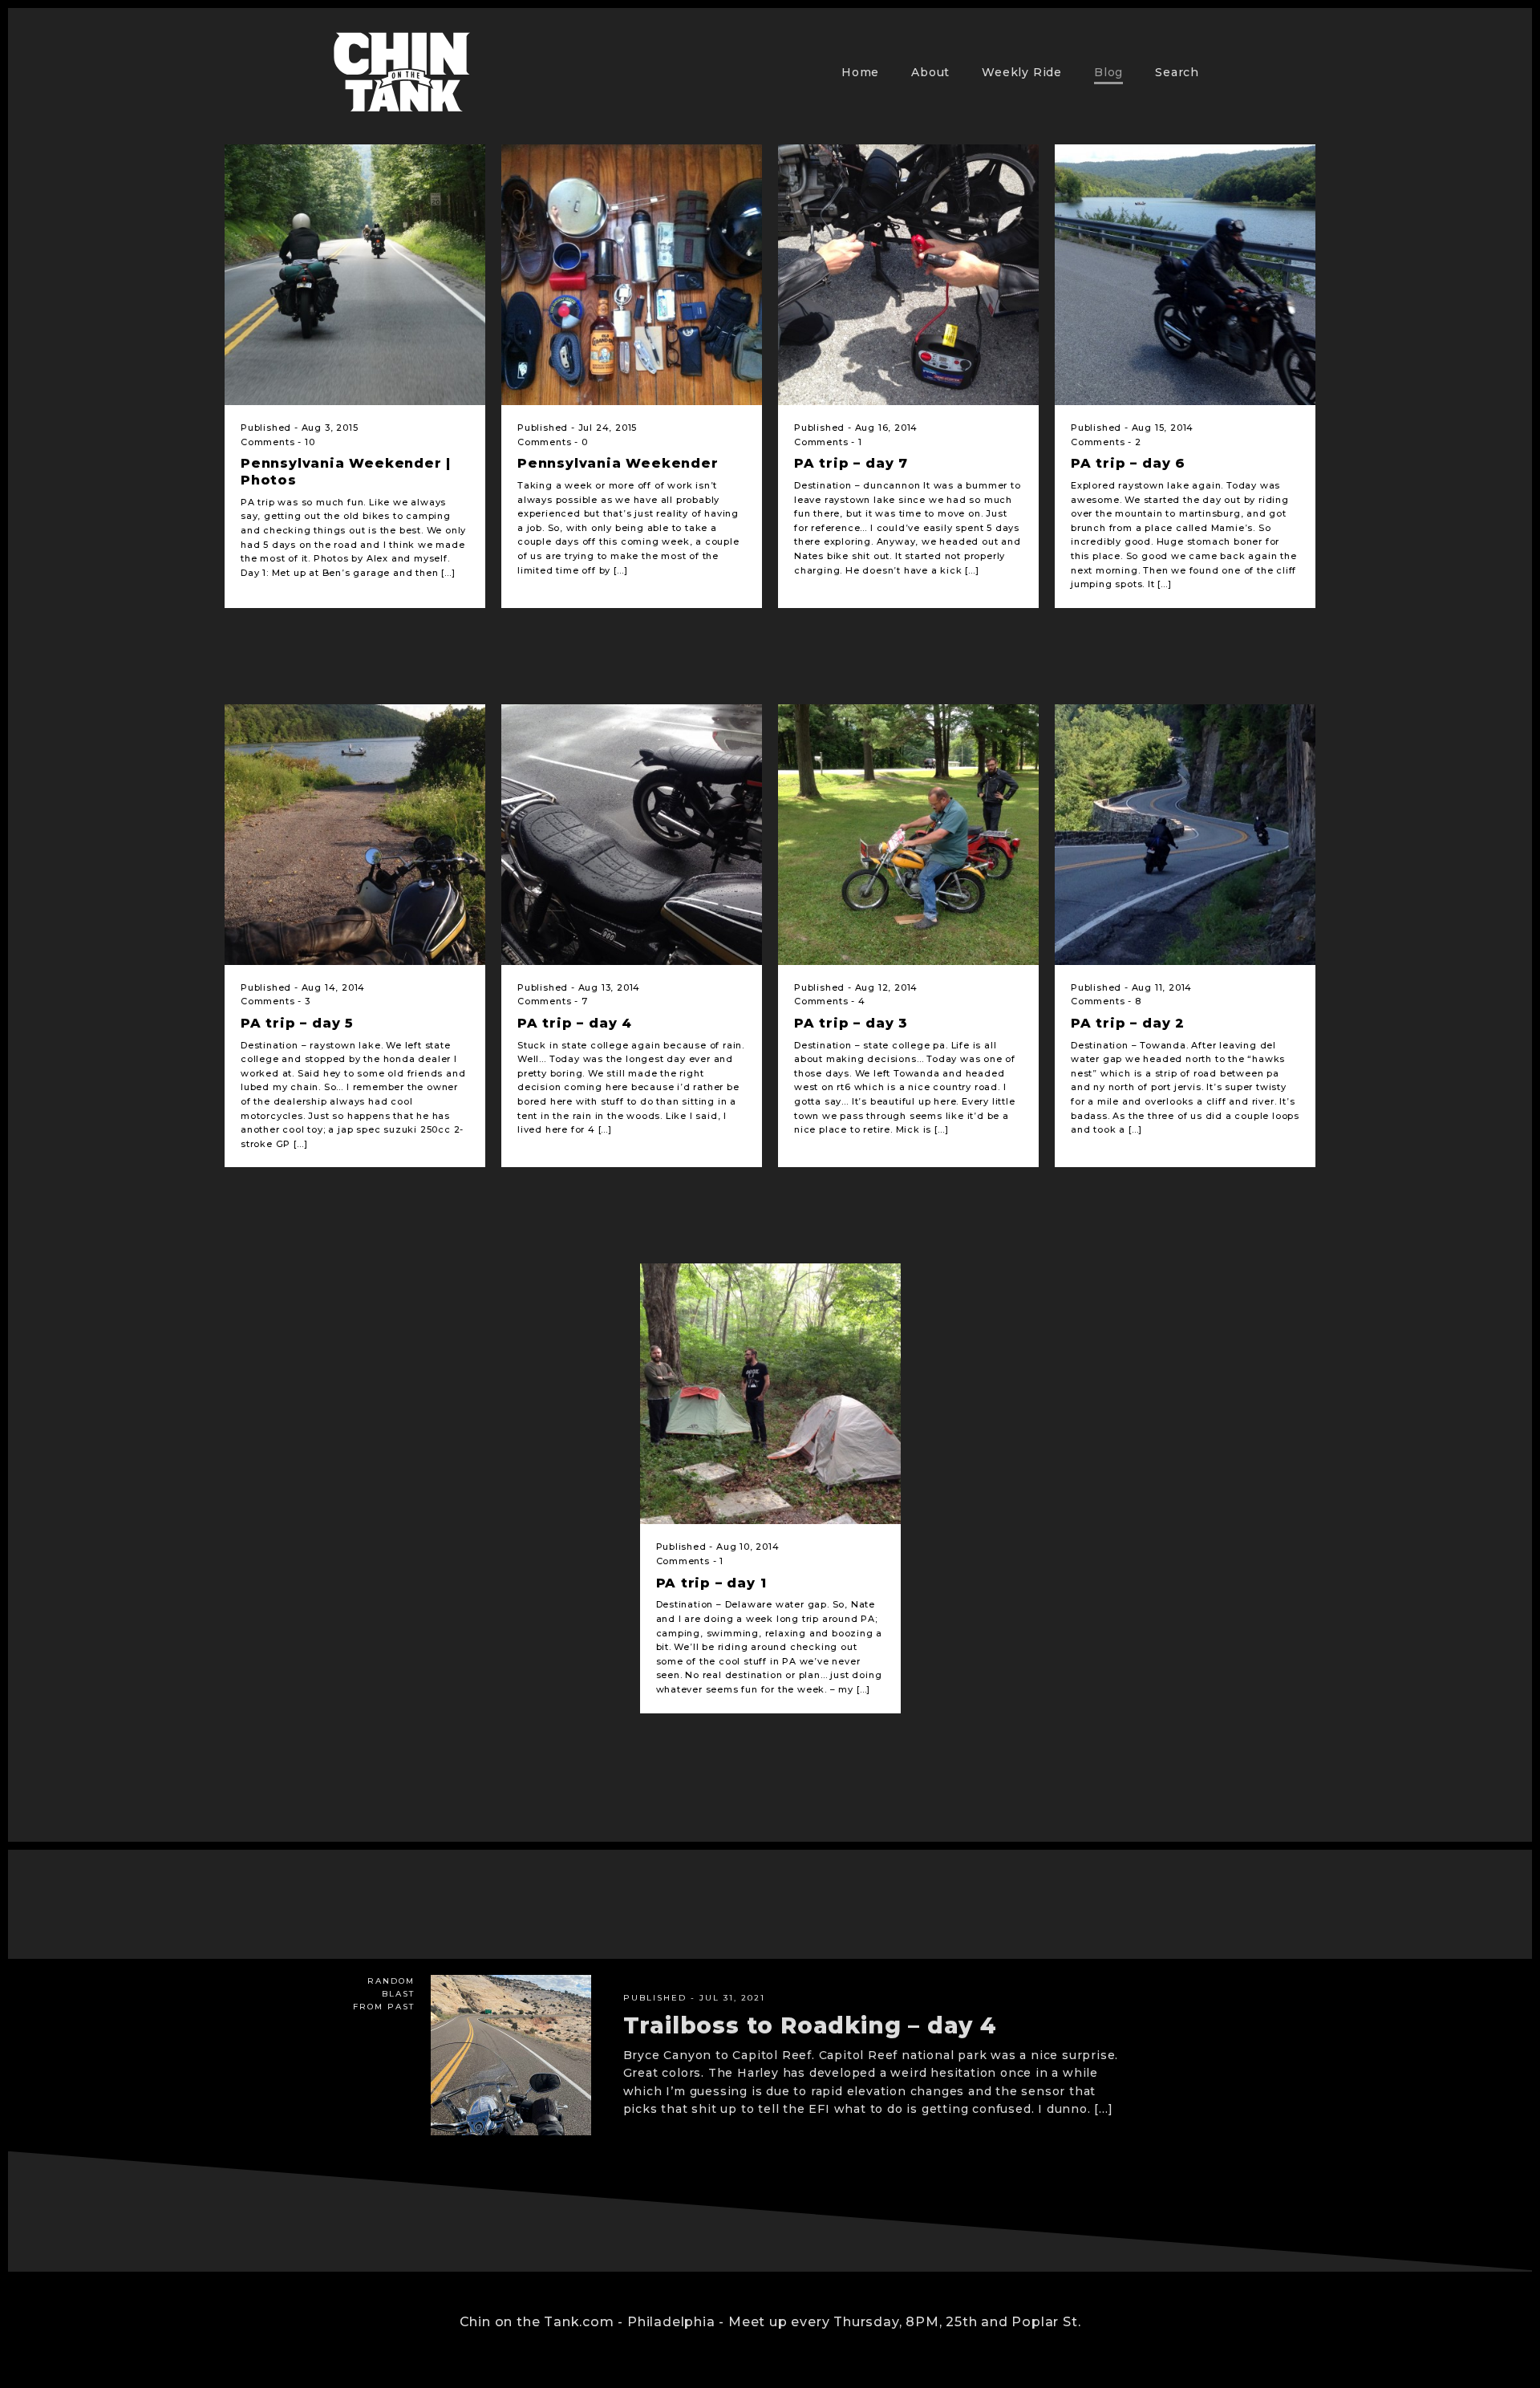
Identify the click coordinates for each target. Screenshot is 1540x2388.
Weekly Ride (1022, 72)
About (930, 72)
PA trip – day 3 (851, 1023)
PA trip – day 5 (297, 1023)
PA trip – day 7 (851, 463)
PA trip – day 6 (1128, 463)
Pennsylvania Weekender (618, 463)
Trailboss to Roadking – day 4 (810, 2025)
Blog (1108, 72)
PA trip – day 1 (711, 1583)
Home (860, 72)
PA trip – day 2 (1128, 1023)
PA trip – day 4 (575, 1023)
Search (1177, 72)
